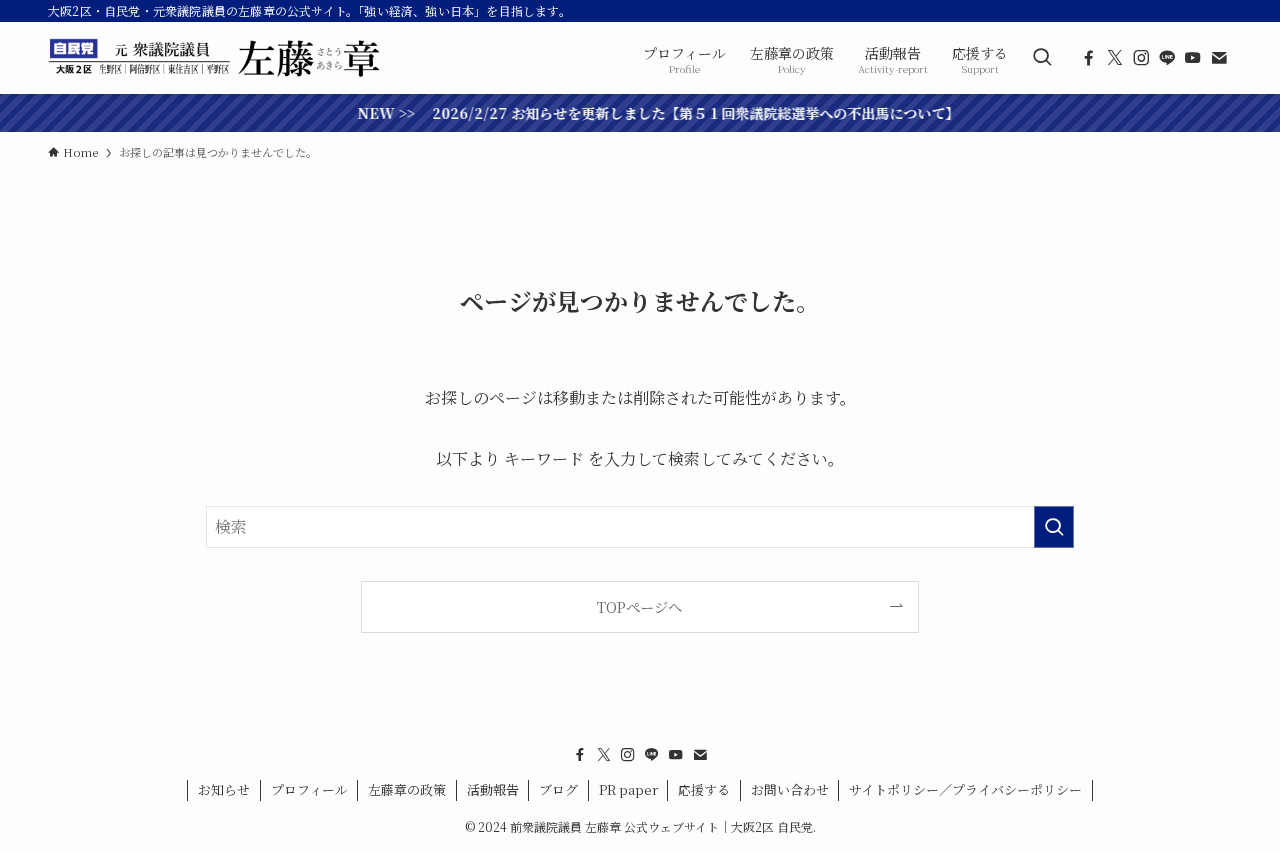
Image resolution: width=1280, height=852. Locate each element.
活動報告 (493, 789)
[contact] (1219, 58)
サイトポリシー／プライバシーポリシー (965, 789)
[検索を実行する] (1054, 527)
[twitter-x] (1115, 58)
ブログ (558, 789)
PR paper (628, 789)
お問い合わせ (790, 789)
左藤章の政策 (407, 789)
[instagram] (1141, 58)
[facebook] (1089, 58)
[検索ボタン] (1042, 58)
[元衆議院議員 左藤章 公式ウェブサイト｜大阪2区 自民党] (216, 58)
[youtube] (1193, 58)
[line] (1167, 58)
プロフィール (309, 789)
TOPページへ (639, 606)
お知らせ (224, 789)
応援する (704, 789)
